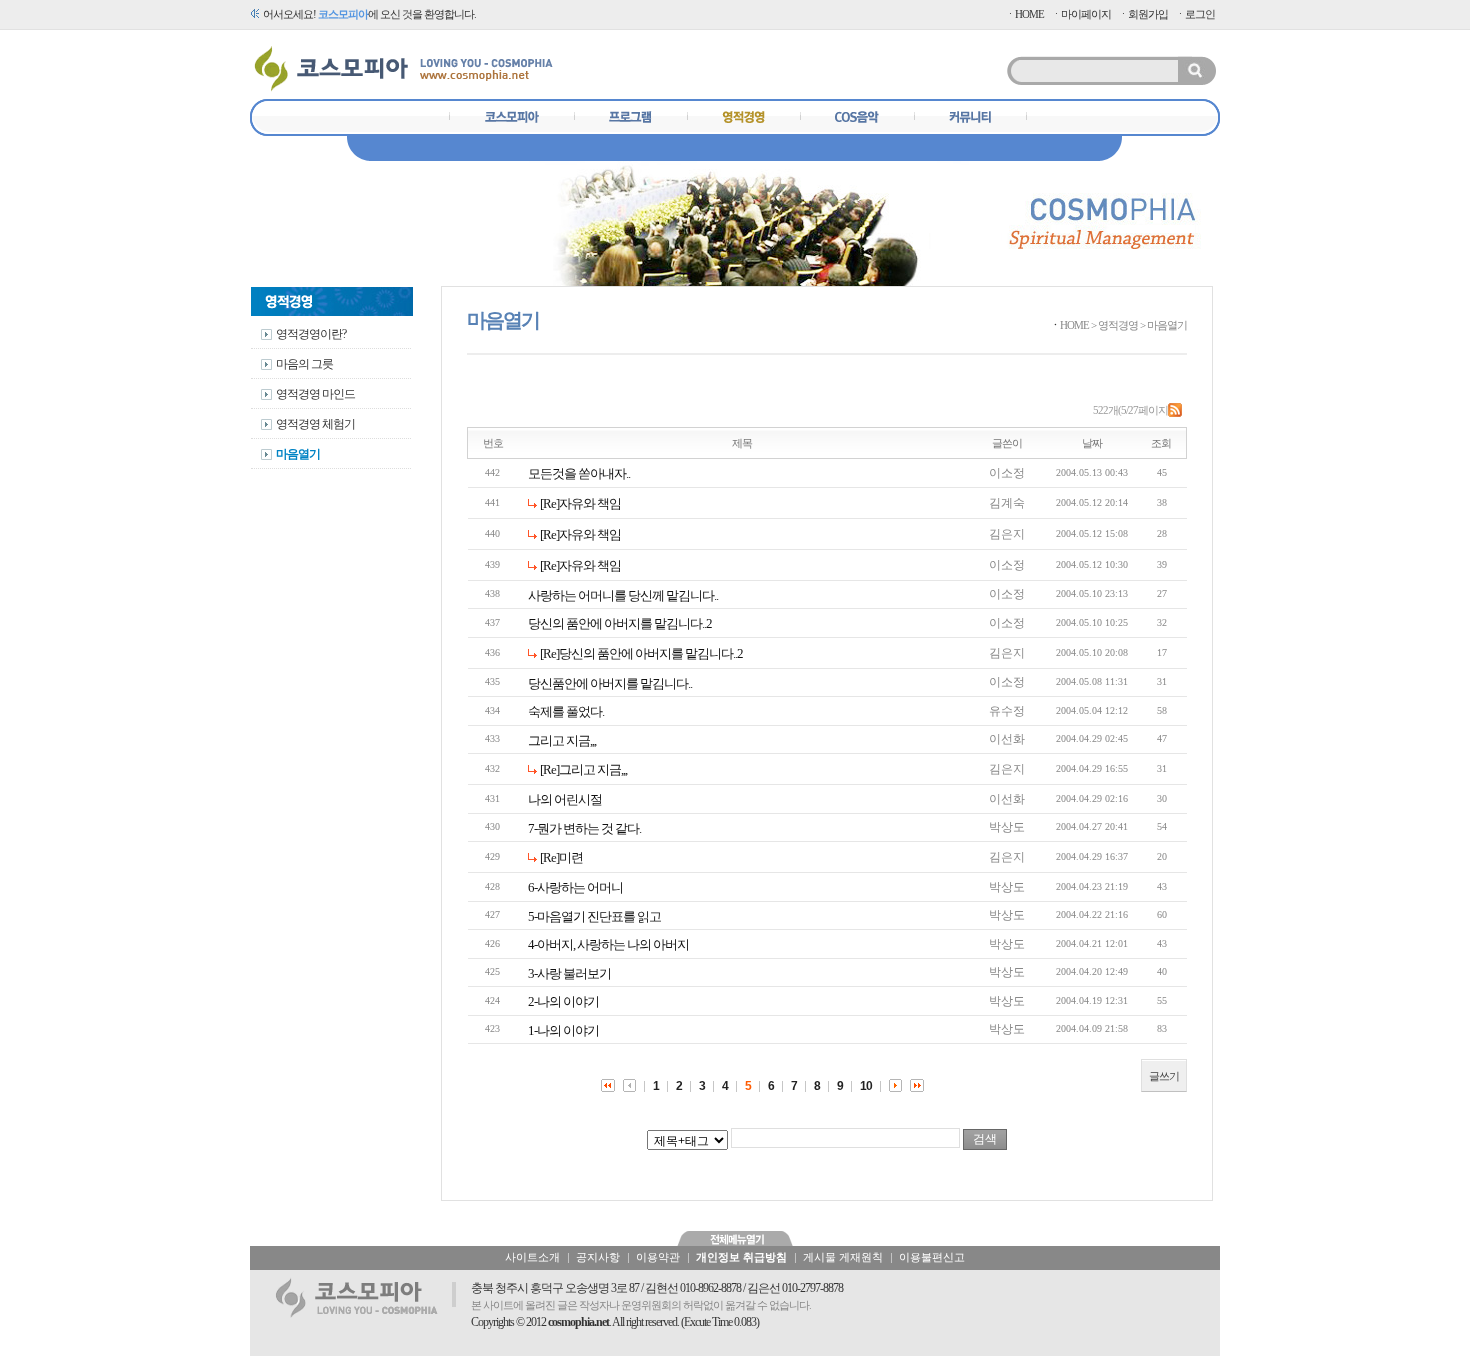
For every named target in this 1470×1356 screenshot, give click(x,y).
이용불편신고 (932, 1257)
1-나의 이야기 (563, 1030)
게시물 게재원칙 (843, 1257)
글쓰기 (1164, 1076)
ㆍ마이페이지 (1081, 14)
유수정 (1007, 711)
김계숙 (1007, 503)
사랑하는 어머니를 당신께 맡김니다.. (623, 595)
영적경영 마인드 (315, 394)
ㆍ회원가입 (1143, 14)
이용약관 (658, 1257)
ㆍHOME (1024, 14)
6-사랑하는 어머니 (575, 887)
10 (866, 1086)
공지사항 (598, 1257)
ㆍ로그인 (1195, 14)
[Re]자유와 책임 (580, 503)
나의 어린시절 (565, 799)
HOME (1074, 325)
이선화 (1007, 739)
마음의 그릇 (304, 364)
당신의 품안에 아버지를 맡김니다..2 (620, 623)
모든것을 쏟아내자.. (579, 473)
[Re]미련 (561, 857)
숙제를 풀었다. (566, 711)
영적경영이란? (311, 334)
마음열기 (298, 454)
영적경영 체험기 (315, 424)
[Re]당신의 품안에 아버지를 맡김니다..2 (641, 653)
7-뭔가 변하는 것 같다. (584, 828)
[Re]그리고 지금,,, (583, 769)
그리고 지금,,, (562, 740)
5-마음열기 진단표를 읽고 (594, 916)
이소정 (1007, 473)
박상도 (1007, 827)
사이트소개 (532, 1257)
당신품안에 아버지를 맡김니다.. (610, 683)
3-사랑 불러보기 (569, 973)
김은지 (1007, 534)
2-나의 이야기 (563, 1001)
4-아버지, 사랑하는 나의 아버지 (608, 944)
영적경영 (1118, 325)
